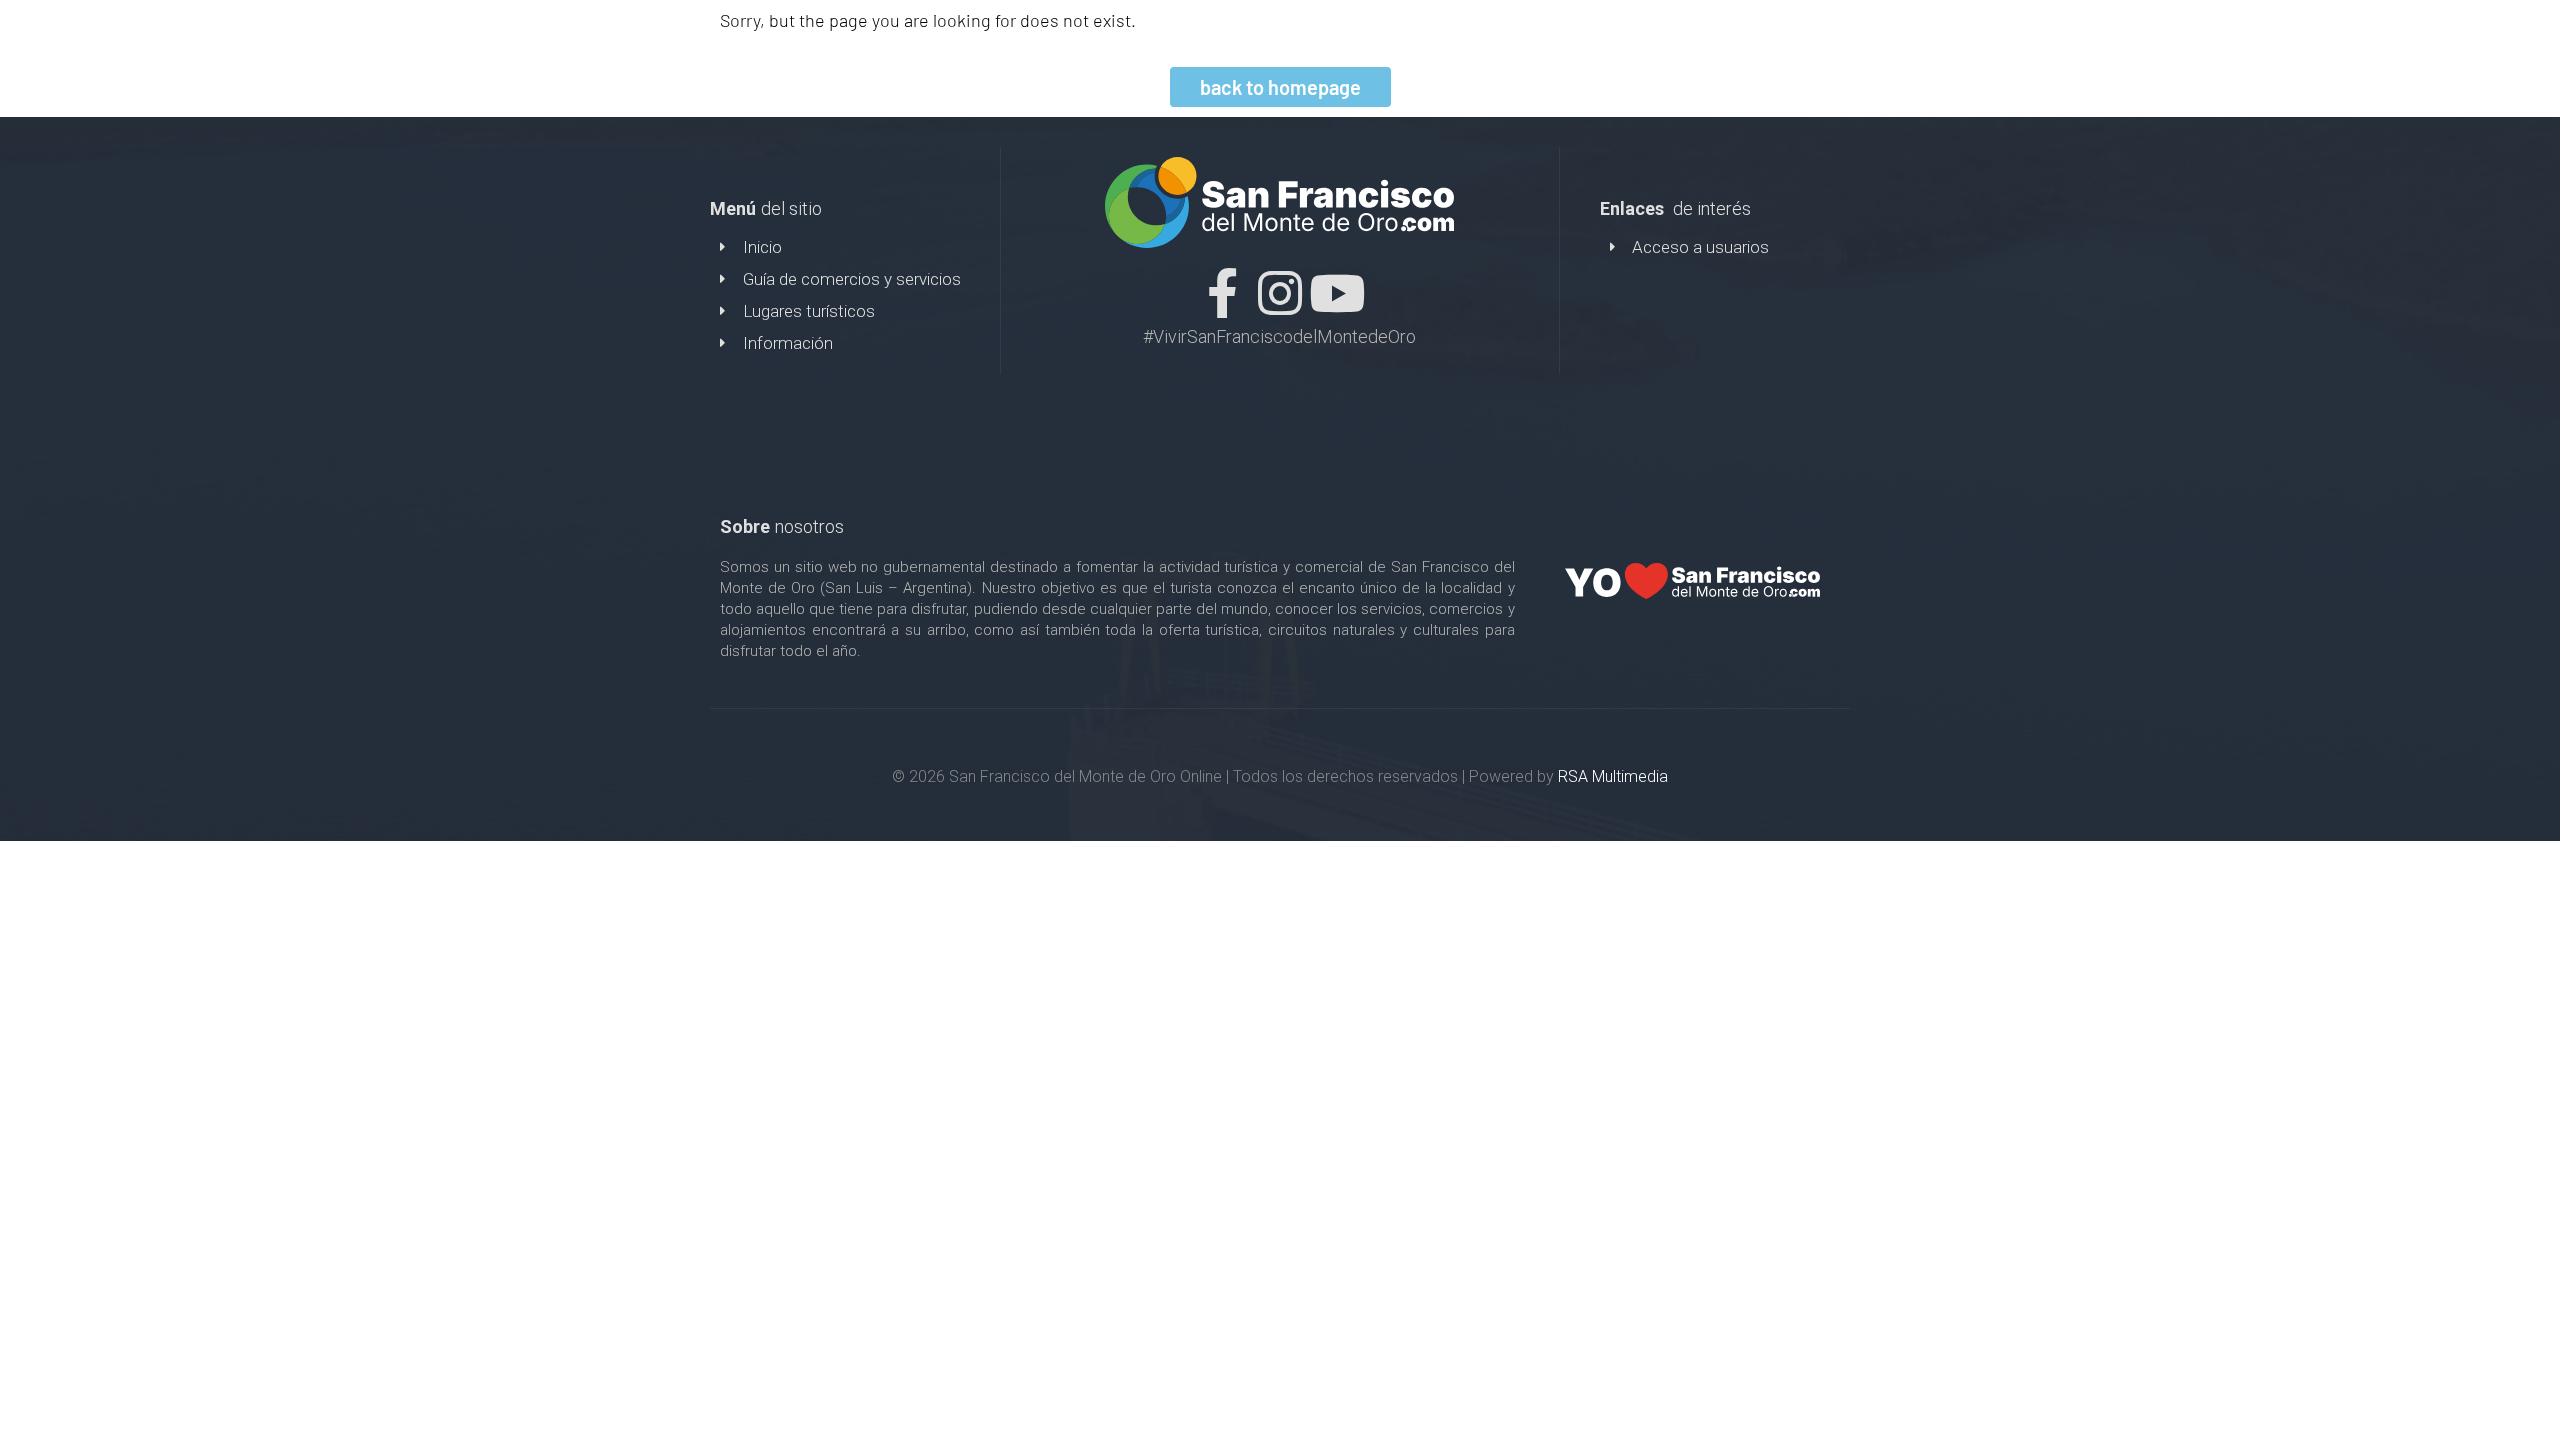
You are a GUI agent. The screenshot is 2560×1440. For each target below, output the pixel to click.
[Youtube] (1337, 293)
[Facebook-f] (1223, 293)
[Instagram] (1280, 293)
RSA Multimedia (1613, 776)
